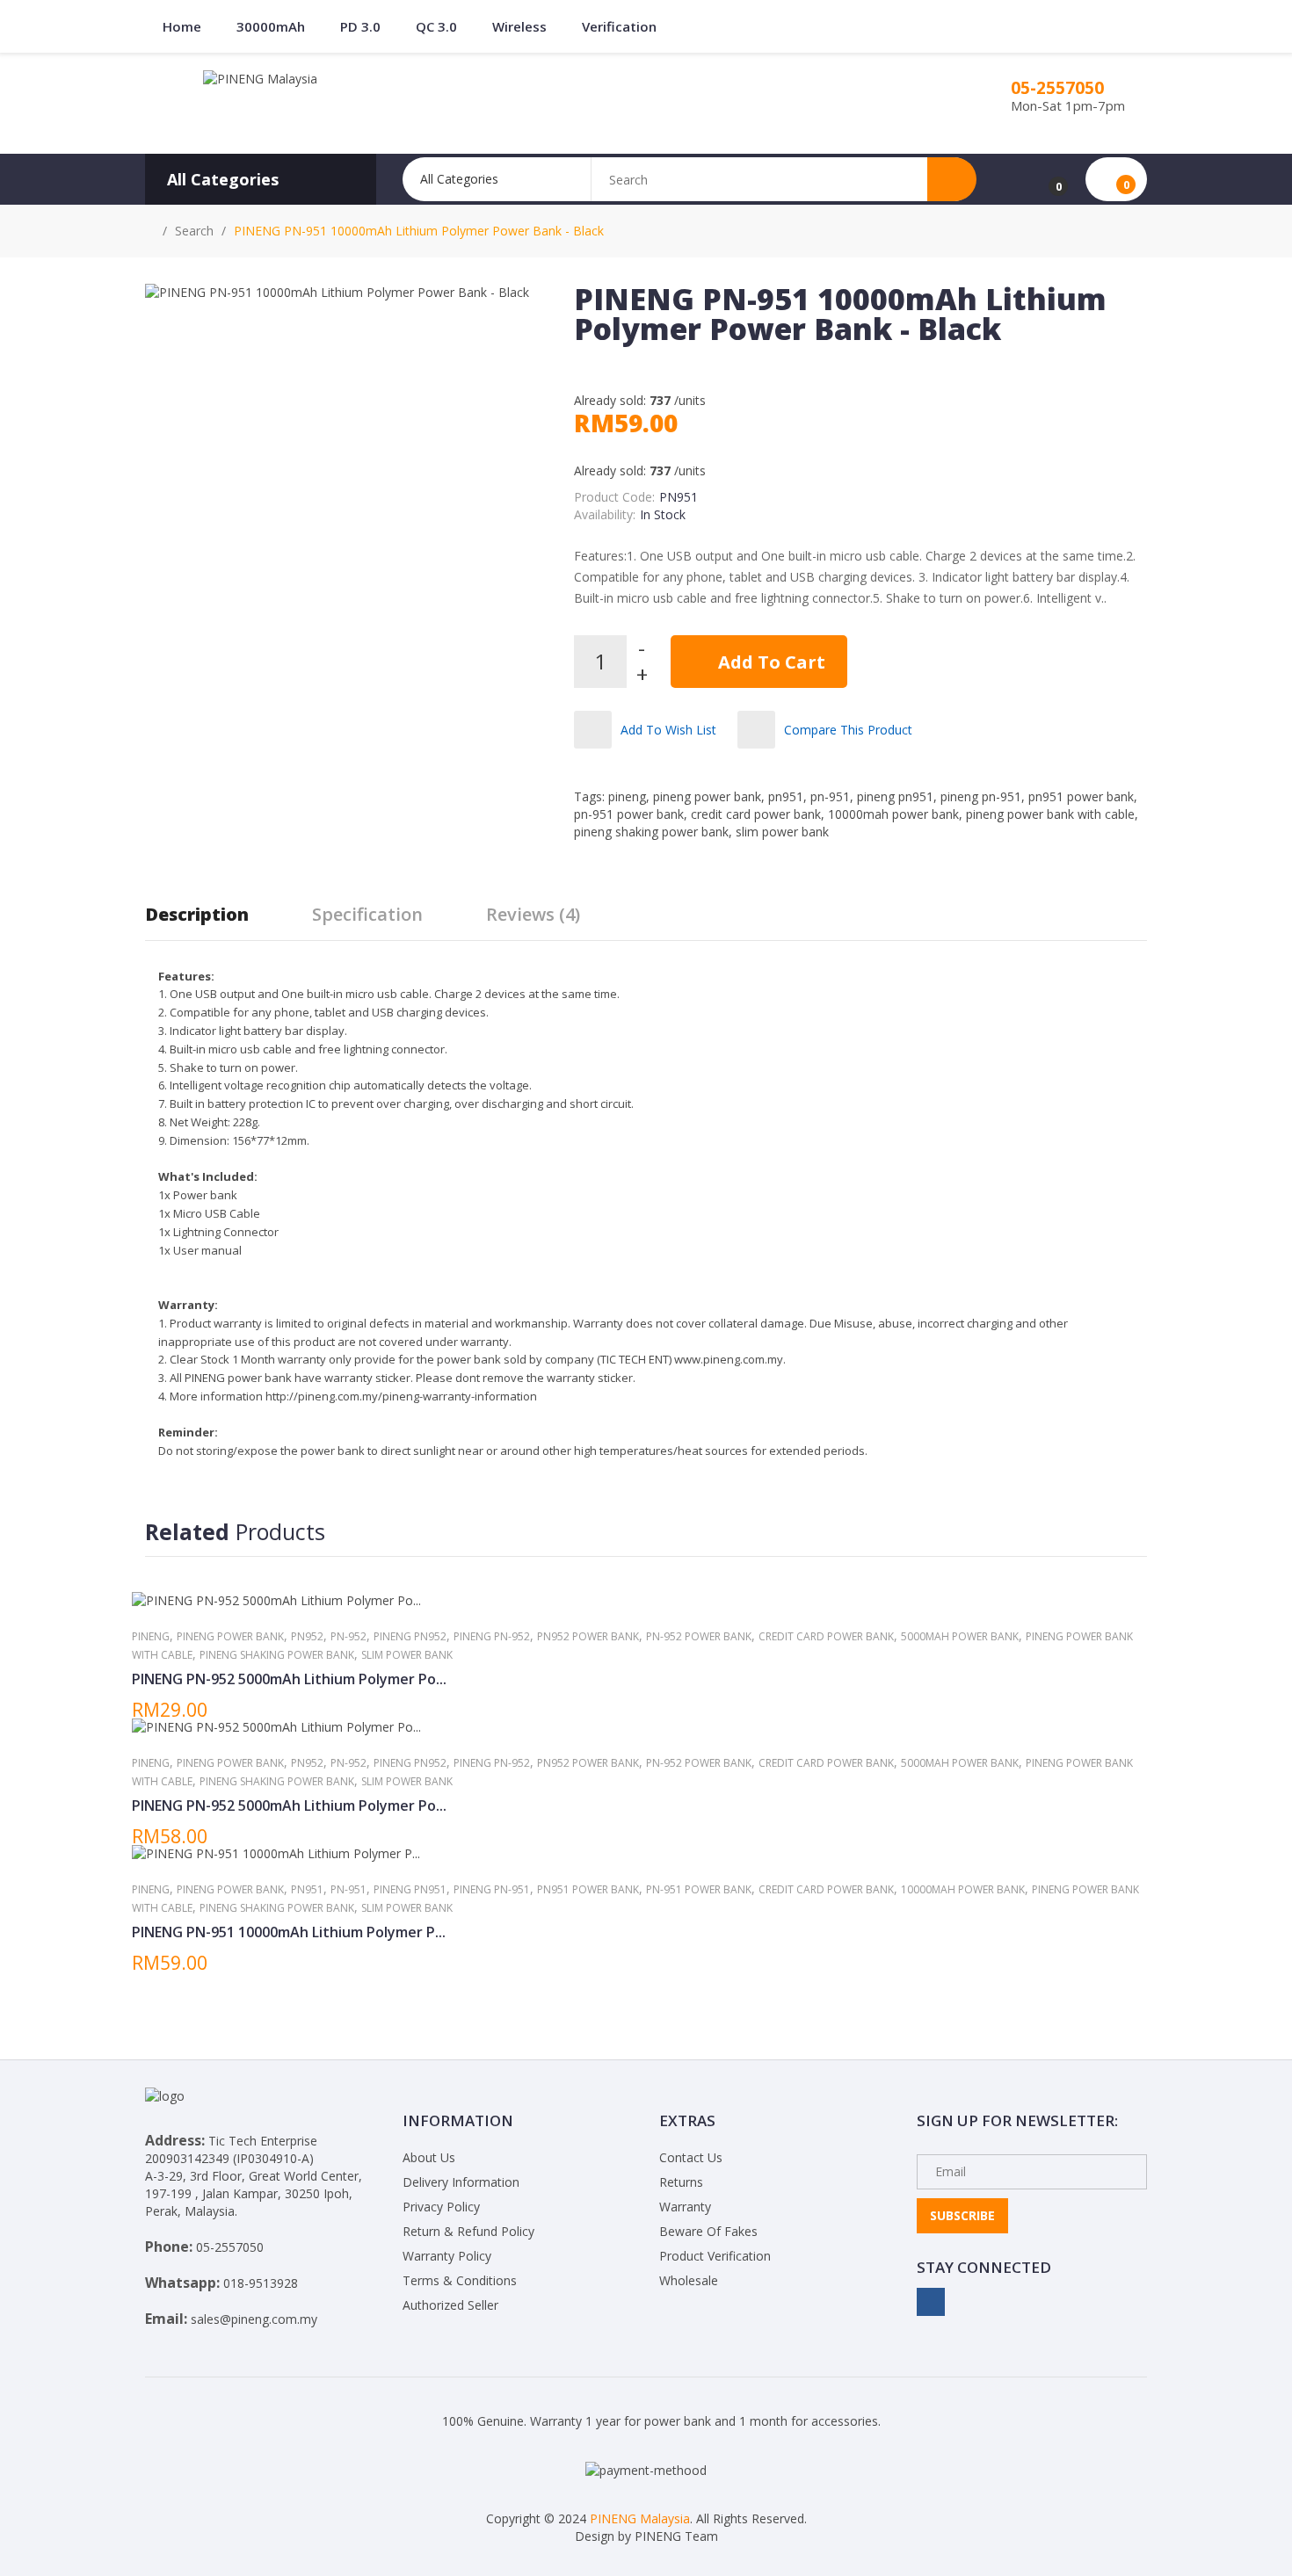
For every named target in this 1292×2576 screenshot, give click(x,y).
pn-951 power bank (629, 814)
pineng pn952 (410, 1636)
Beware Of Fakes (708, 2231)
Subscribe (962, 2215)
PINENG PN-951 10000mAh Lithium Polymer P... (289, 1932)
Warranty (685, 2207)
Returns (681, 2182)
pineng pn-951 (981, 796)
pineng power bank (707, 796)
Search (194, 231)
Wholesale (689, 2280)
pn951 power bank (1081, 796)
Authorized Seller (450, 2305)
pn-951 (830, 796)
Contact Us (691, 2157)
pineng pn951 (895, 796)
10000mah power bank (893, 814)
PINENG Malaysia (640, 2518)
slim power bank (782, 832)
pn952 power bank (588, 1636)
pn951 (786, 796)
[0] (1047, 180)
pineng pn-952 (492, 1636)
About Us (429, 2157)
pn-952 (348, 1636)
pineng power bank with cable (1050, 814)
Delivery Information (461, 2182)
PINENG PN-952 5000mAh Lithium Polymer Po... (289, 1679)
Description (197, 914)
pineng (627, 796)
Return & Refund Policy (468, 2231)
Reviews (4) (533, 914)
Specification (367, 914)
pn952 (307, 1636)
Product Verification (715, 2256)
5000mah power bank (960, 1636)
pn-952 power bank (699, 1636)
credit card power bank (756, 814)
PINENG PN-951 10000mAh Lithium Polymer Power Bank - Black (419, 231)
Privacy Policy (441, 2207)
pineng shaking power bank (651, 832)
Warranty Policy (447, 2256)
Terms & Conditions (460, 2280)
